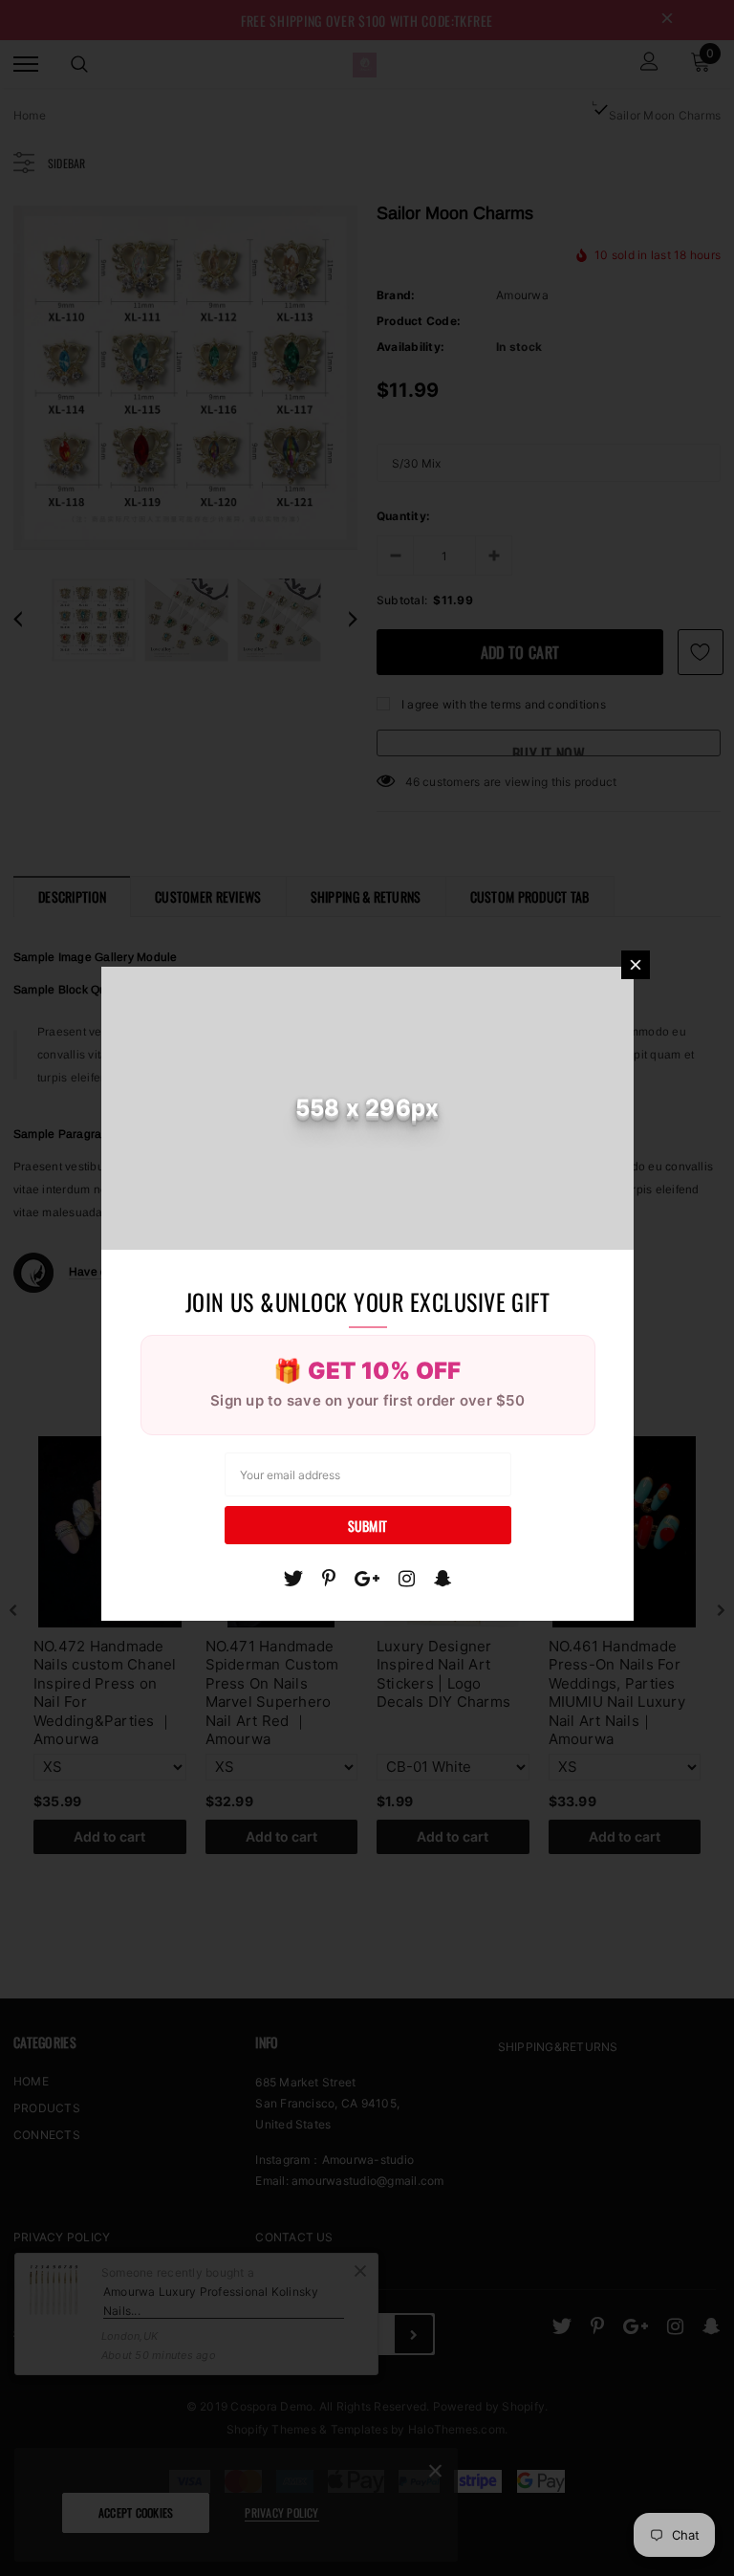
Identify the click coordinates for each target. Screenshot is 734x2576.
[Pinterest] (329, 1579)
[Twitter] (293, 1579)
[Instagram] (407, 1579)
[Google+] (367, 1579)
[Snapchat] (443, 1579)
